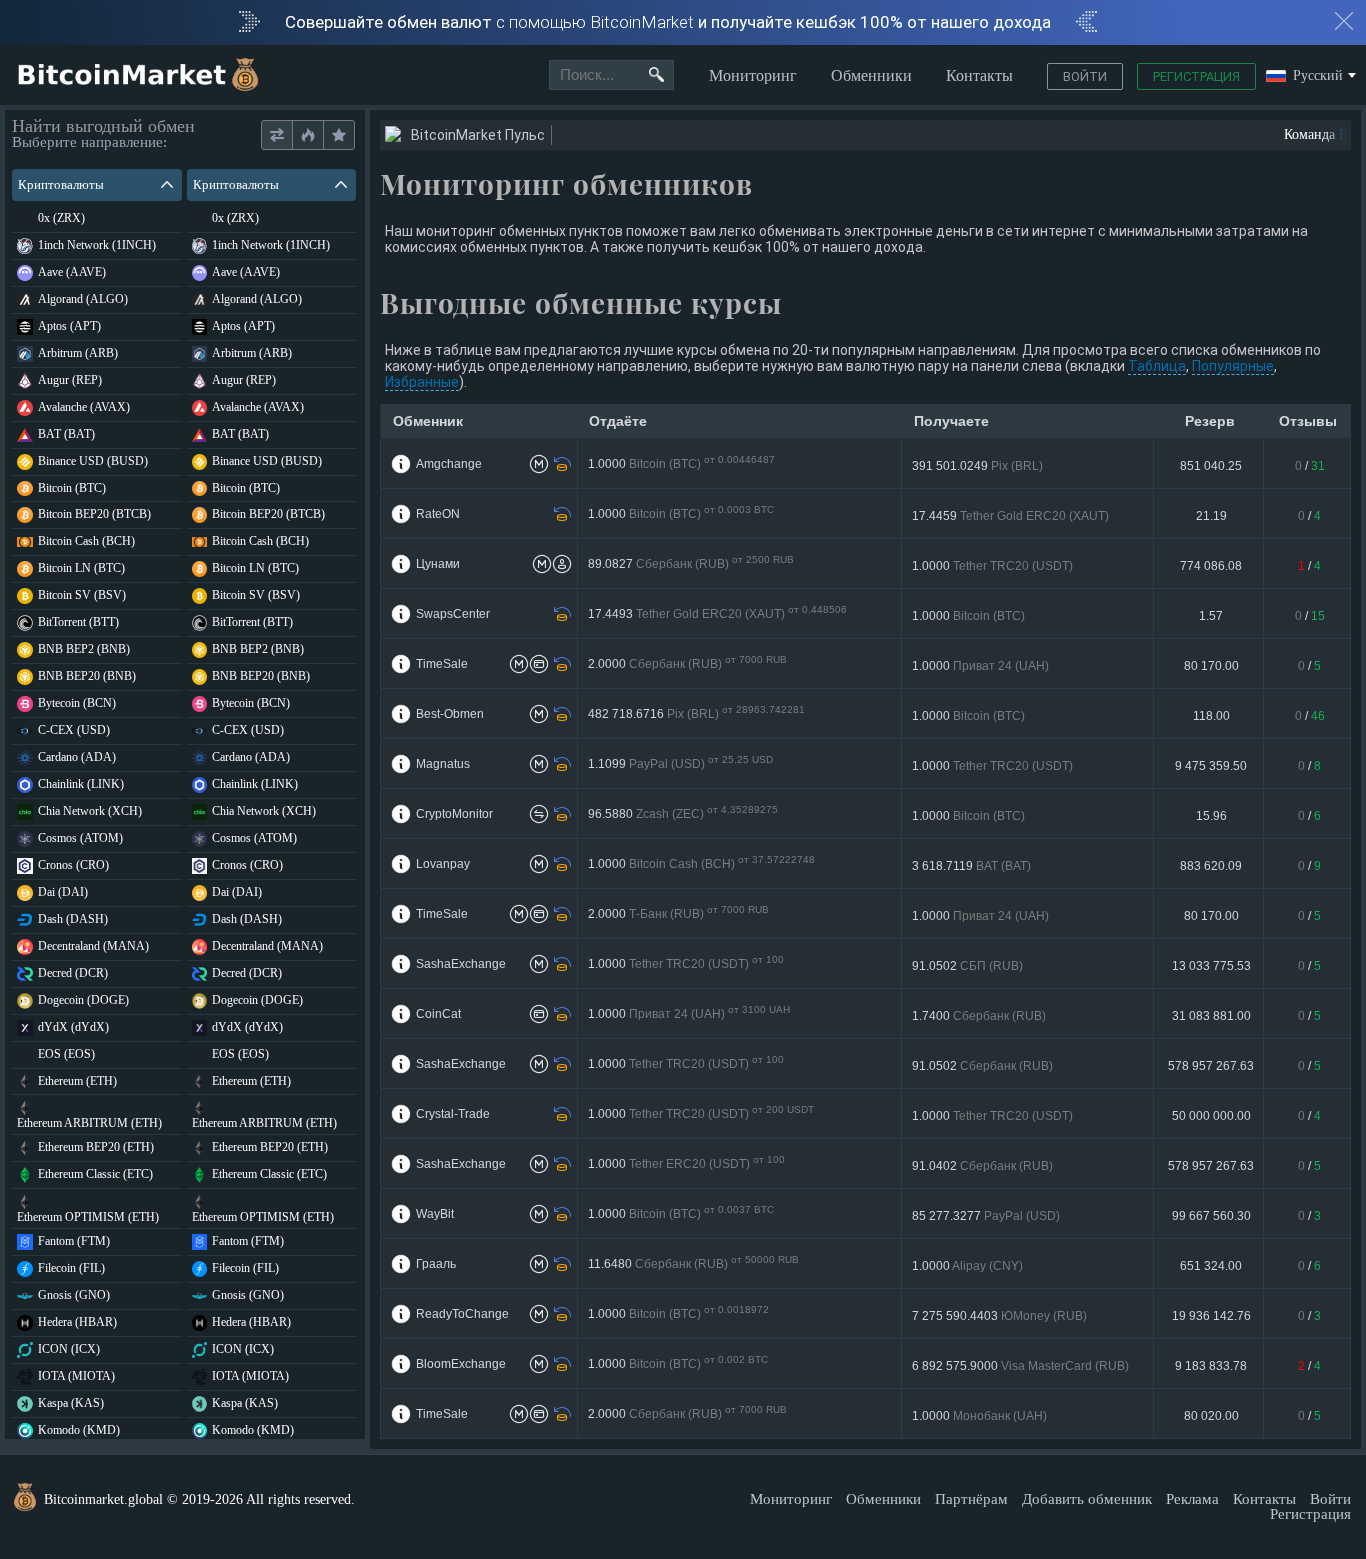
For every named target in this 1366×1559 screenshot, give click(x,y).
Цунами (438, 564)
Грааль (436, 1264)
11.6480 (700, 1264)
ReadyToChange (462, 1314)
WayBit (435, 1214)
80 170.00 (1211, 666)
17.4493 (730, 614)
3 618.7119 (971, 866)
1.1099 (682, 764)
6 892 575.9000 (1020, 1366)
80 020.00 (1211, 1416)
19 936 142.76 (1211, 1316)
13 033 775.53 (1211, 966)
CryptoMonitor (454, 814)
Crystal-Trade (453, 1114)
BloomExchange (461, 1364)
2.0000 (691, 664)
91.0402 (982, 1166)
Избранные (422, 382)
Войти (1085, 76)
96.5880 (692, 814)
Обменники (871, 75)
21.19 (1211, 516)
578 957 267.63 (1211, 1066)
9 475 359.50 (1211, 766)
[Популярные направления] (307, 135)
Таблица (1157, 366)
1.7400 (979, 1016)
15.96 (1211, 816)
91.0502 (967, 966)
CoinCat (438, 1014)
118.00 (1211, 716)
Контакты (979, 75)
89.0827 (697, 564)
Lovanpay (443, 864)
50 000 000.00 (1211, 1116)
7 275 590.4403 (999, 1316)
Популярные (1233, 366)
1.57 (1211, 616)
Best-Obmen (450, 714)
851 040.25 (1211, 466)
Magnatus (443, 764)
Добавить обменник (1087, 1499)
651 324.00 (1211, 1266)
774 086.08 (1211, 566)
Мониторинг (753, 75)
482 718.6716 (706, 714)
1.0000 (681, 464)
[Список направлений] (277, 135)
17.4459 (1010, 516)
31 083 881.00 (1211, 1016)
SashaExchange (461, 964)
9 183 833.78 (1211, 1366)
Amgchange (449, 464)
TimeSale (442, 664)
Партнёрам (971, 1499)
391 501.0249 (977, 466)
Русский (1318, 76)
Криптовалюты (61, 184)
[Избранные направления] (338, 135)
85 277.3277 (986, 1216)
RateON (438, 514)
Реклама (1192, 1499)
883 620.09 (1211, 866)
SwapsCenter (453, 614)
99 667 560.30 (1211, 1216)
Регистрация (1196, 76)
